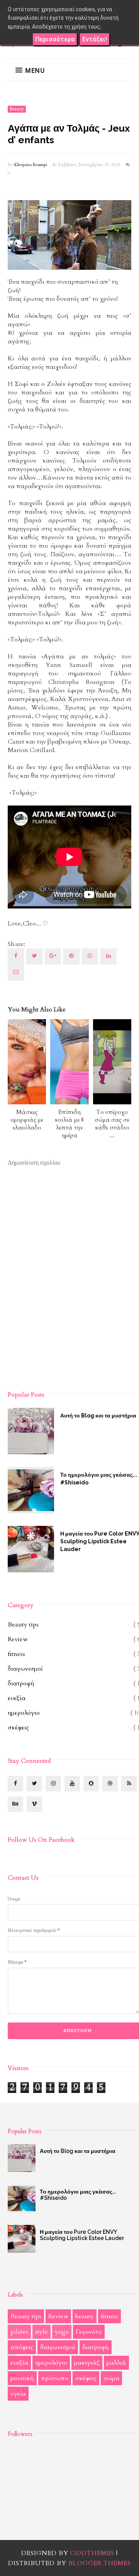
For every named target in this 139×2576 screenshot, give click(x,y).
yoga (62, 2332)
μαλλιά (116, 2363)
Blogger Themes (100, 2563)
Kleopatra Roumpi (31, 165)
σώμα (111, 2378)
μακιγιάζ (87, 2363)
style (42, 2332)
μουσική (22, 2378)
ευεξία (17, 1698)
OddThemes (92, 2553)
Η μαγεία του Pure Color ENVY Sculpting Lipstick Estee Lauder (82, 2235)
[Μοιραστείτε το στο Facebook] (16, 956)
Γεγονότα (89, 2332)
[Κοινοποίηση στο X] (34, 956)
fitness (16, 1654)
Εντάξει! (95, 39)
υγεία (18, 2394)
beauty (17, 109)
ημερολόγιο (24, 1713)
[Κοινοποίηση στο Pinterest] (16, 973)
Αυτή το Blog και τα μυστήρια (78, 2151)
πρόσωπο (55, 2378)
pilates (19, 2332)
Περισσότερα (55, 39)
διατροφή (21, 1683)
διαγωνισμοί (25, 1669)
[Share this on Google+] (53, 956)
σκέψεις (18, 1728)
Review (18, 1639)
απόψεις (22, 2347)
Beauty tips (23, 1625)
